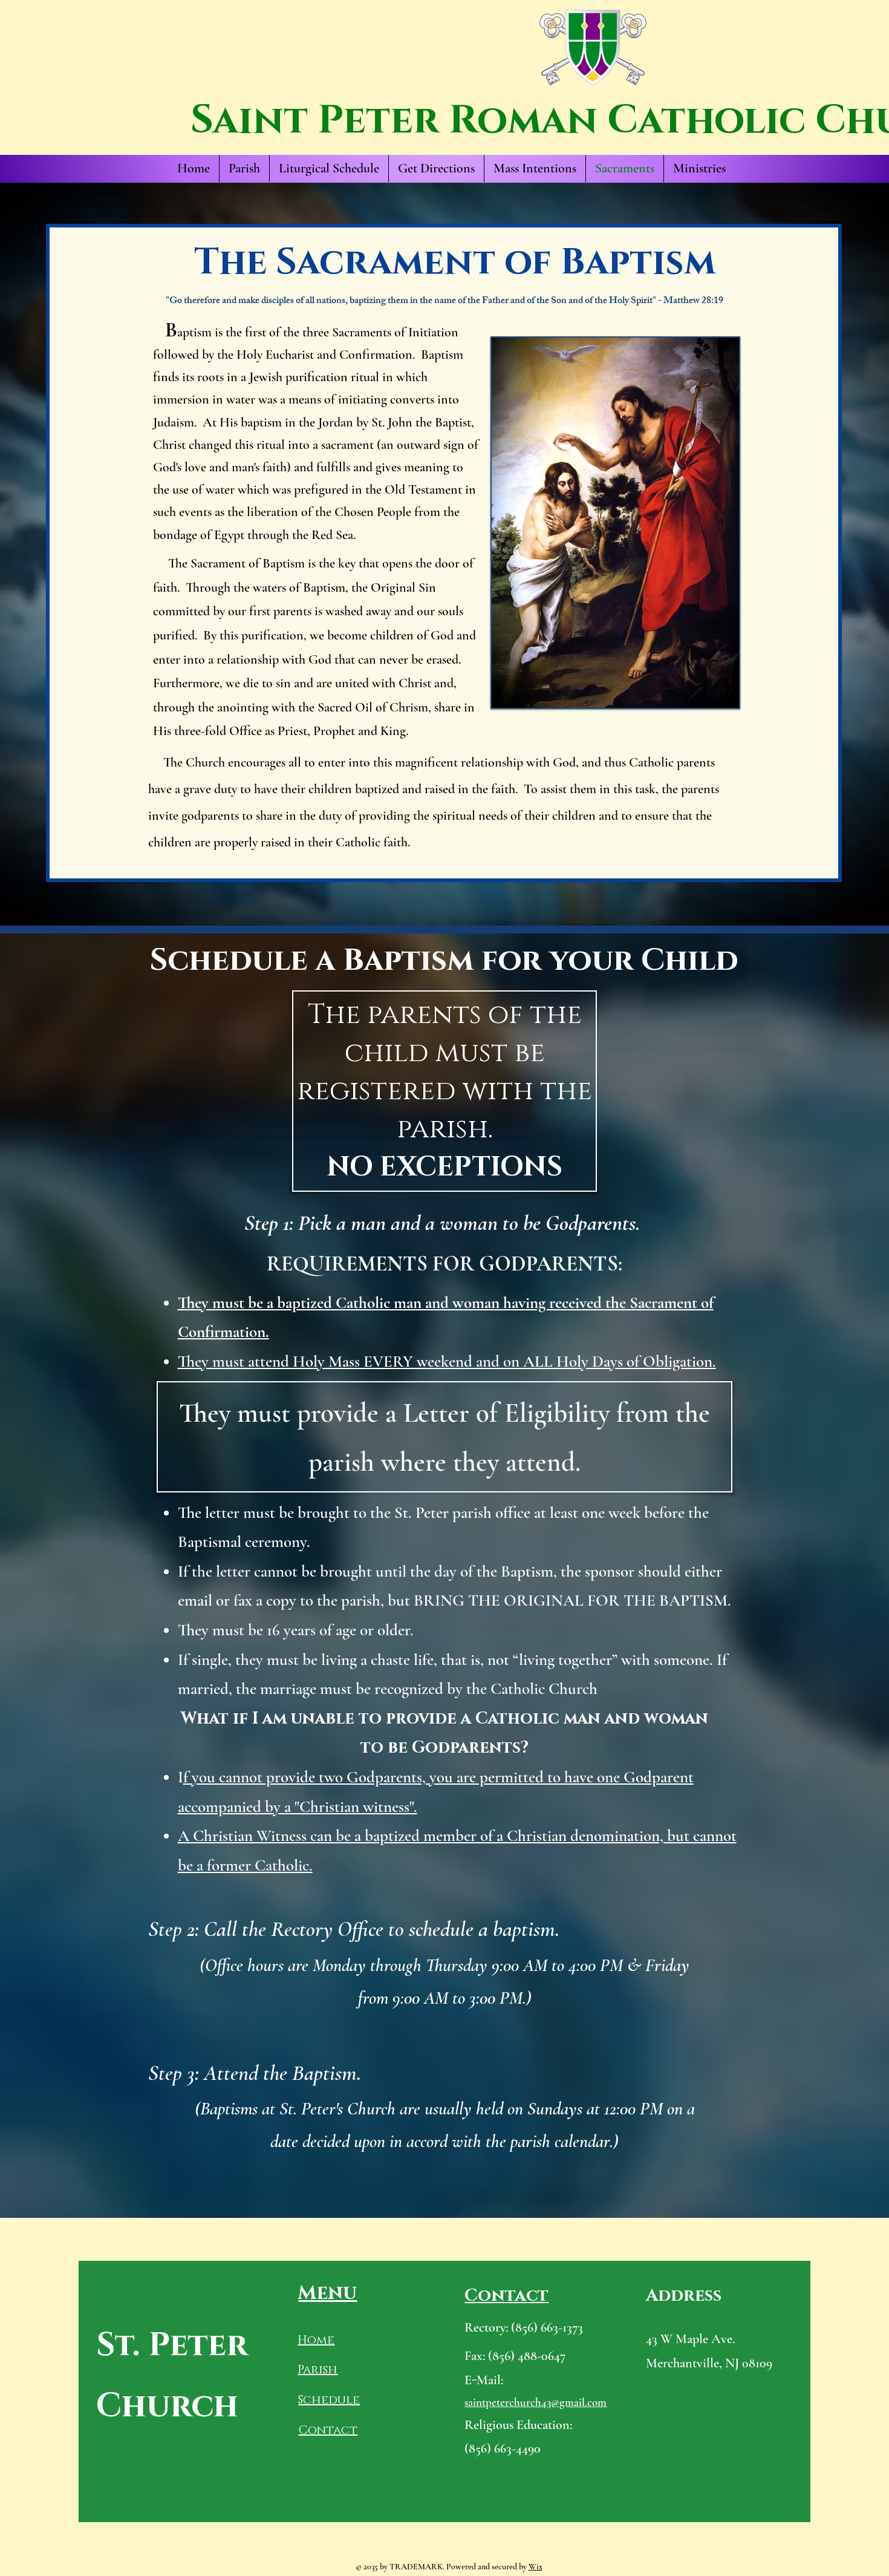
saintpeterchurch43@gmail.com (536, 2402)
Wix (536, 2567)
